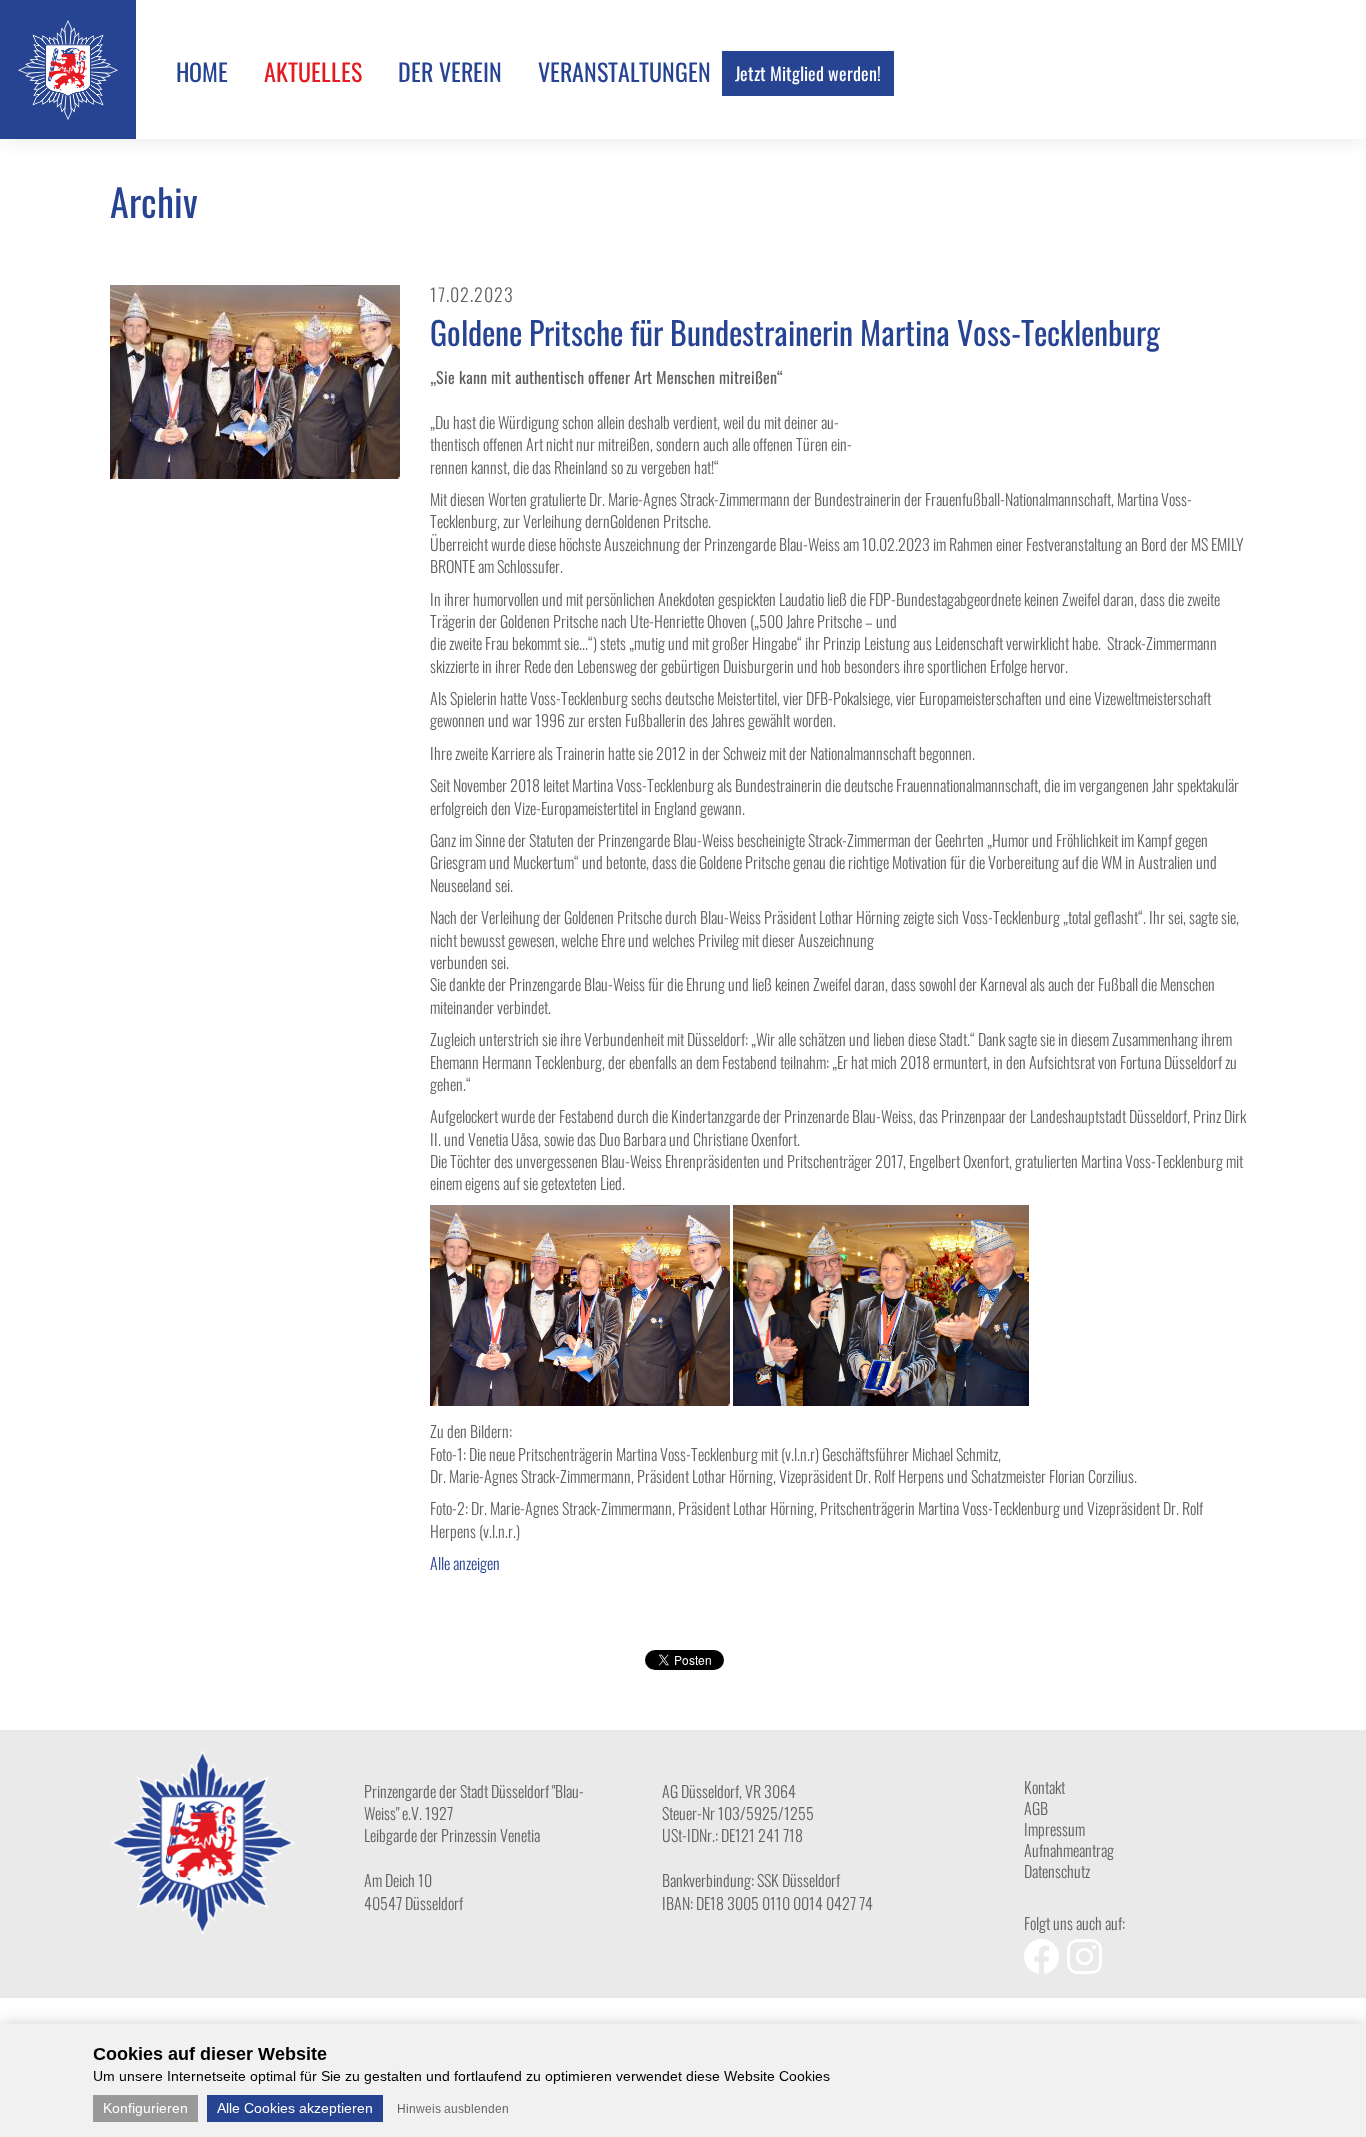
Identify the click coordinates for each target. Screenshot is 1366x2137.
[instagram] (1087, 1967)
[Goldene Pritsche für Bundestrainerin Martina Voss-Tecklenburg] (255, 472)
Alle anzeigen (465, 1563)
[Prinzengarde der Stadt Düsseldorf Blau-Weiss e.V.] (68, 113)
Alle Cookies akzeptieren (295, 2108)
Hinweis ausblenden (453, 2109)
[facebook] (1045, 1967)
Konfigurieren (145, 2108)
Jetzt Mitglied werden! (808, 73)
